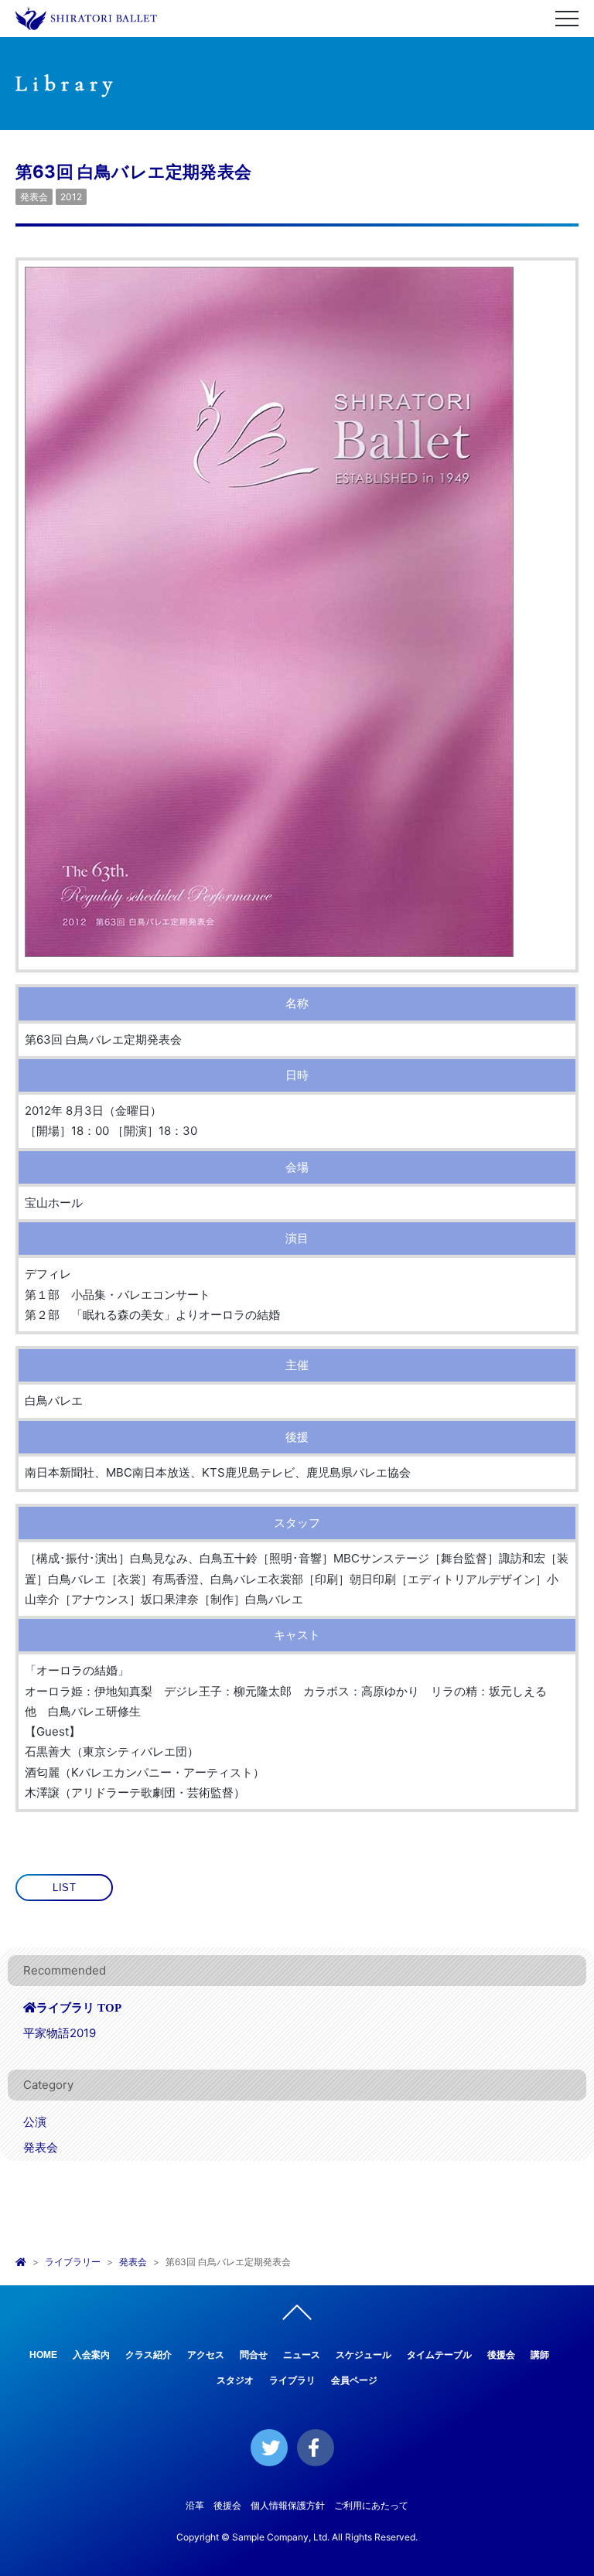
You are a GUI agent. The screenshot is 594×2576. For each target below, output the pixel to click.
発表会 (34, 197)
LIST (64, 1888)
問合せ (254, 2355)
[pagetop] (297, 2316)
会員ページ (354, 2380)
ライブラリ (292, 2380)
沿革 (195, 2505)
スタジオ (235, 2380)
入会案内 (91, 2355)
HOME (43, 2355)
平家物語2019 (60, 2033)
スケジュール (364, 2355)
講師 (540, 2355)
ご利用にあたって (371, 2505)
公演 (35, 2122)
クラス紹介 (148, 2355)
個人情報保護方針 (288, 2505)
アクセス (206, 2355)
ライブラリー (73, 2262)
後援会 (501, 2355)
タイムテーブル (439, 2355)
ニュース (302, 2355)
